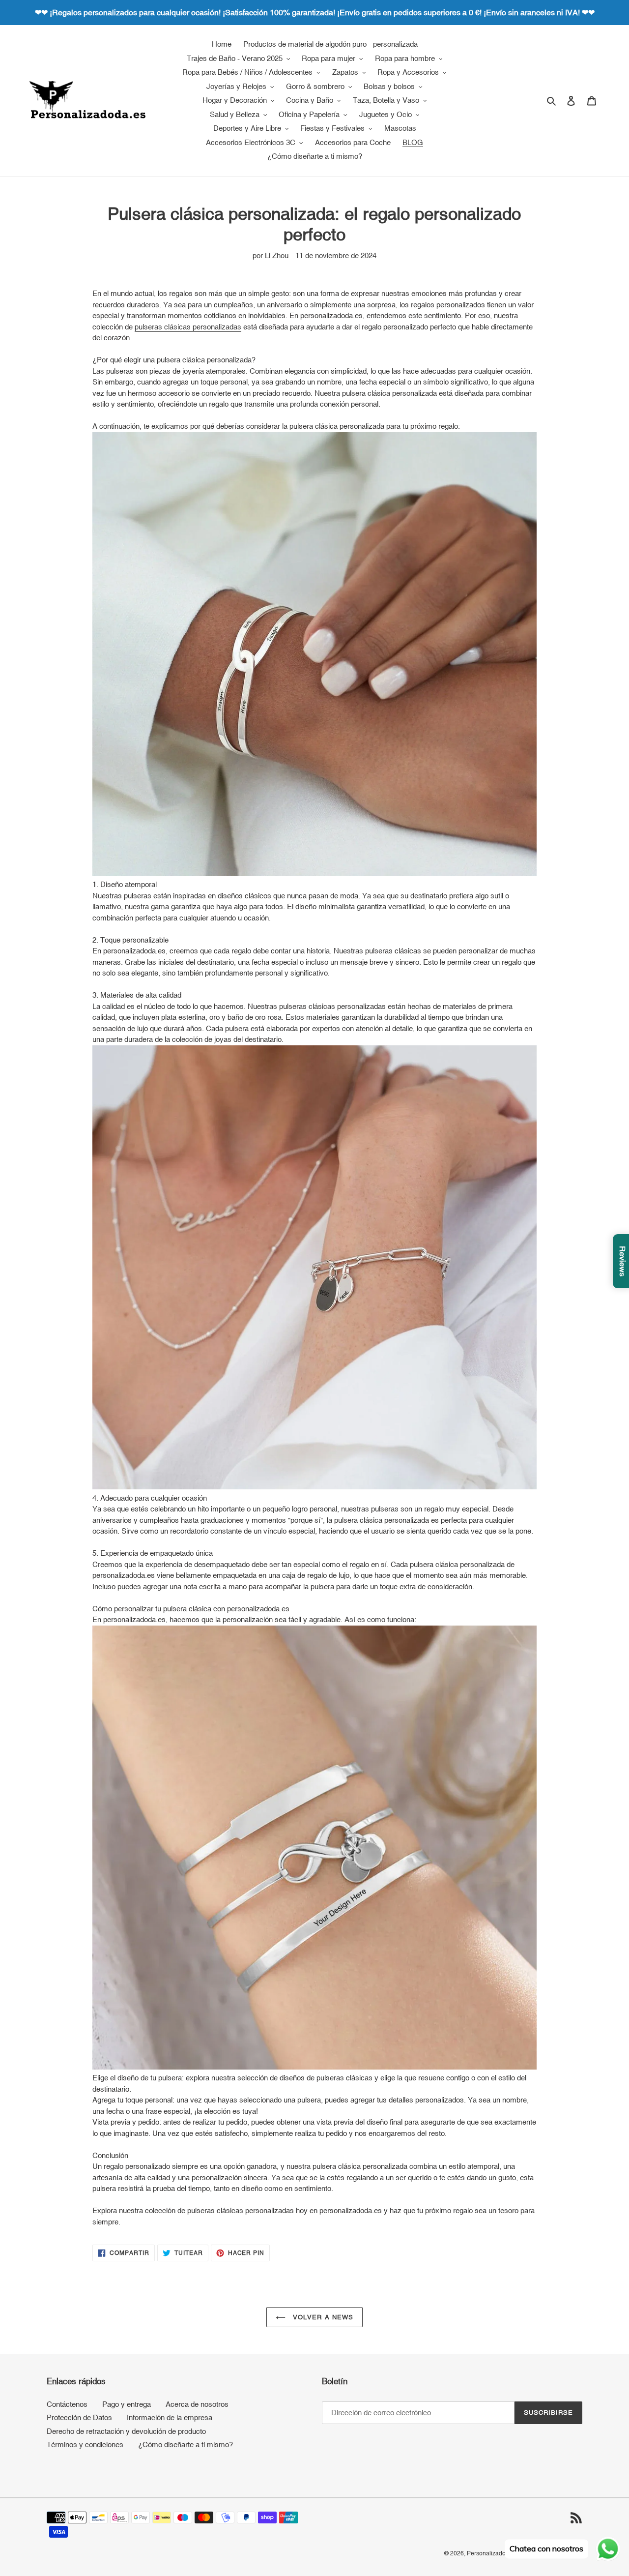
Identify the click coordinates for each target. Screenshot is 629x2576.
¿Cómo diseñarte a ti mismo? (186, 2444)
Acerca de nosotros (197, 2404)
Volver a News (322, 2317)
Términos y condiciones (85, 2444)
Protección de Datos (79, 2417)
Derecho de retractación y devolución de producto (126, 2431)
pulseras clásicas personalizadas (188, 327)
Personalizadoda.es (494, 2553)
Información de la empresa (170, 2417)
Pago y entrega (127, 2404)
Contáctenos (67, 2404)
